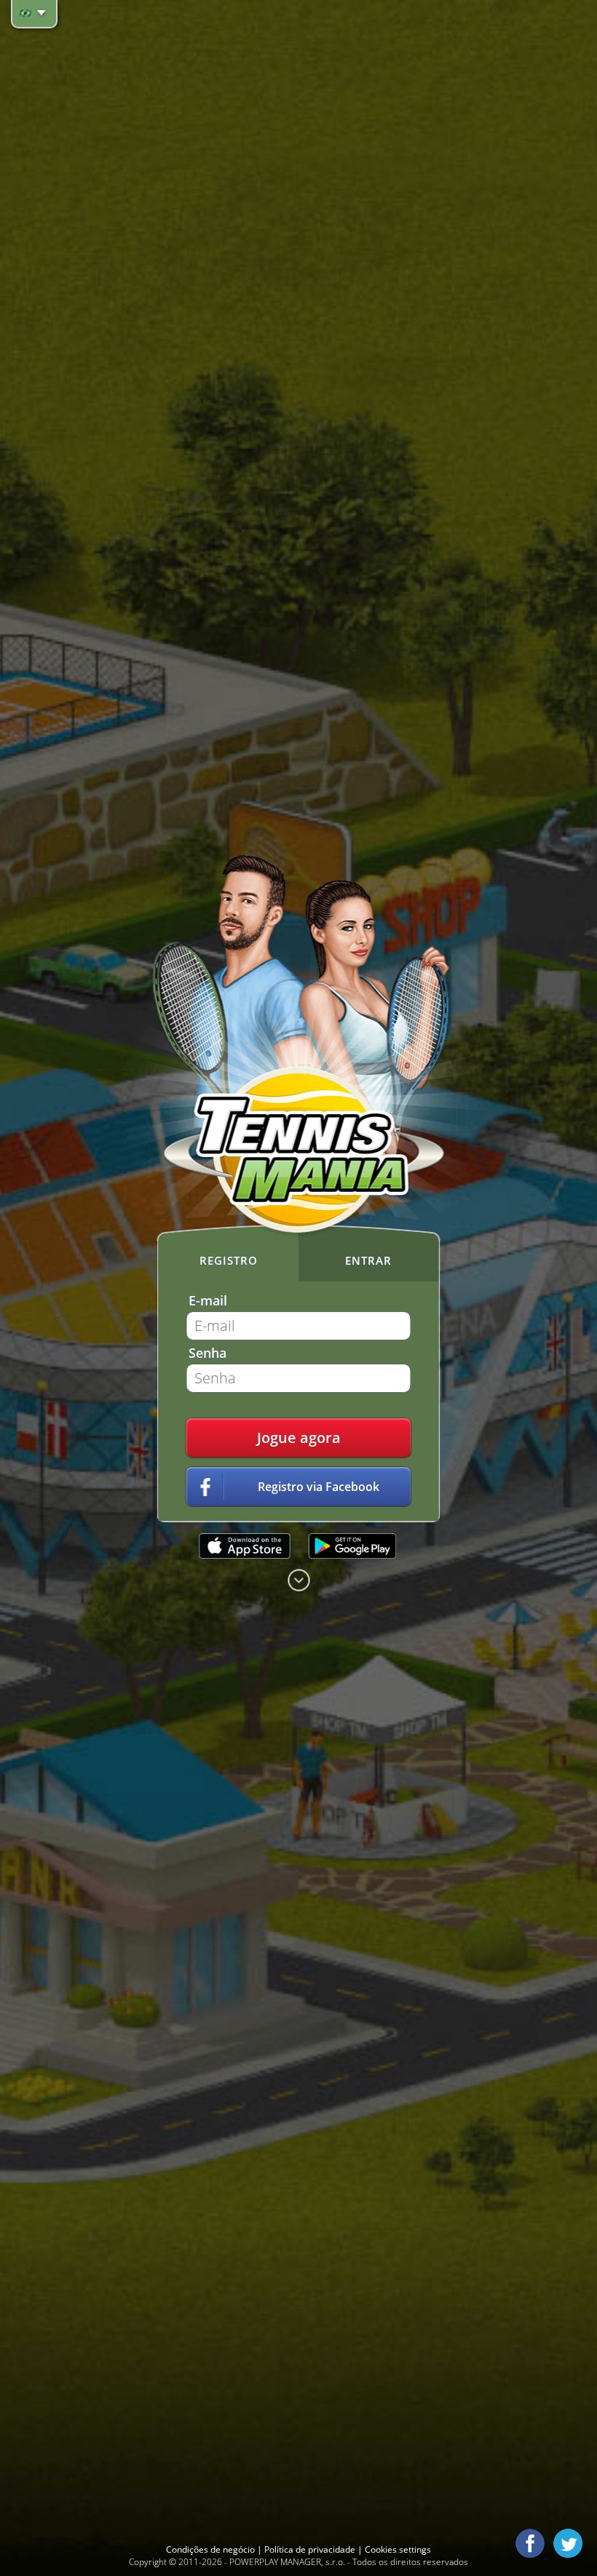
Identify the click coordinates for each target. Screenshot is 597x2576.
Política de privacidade (311, 2549)
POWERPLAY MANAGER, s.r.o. (287, 2562)
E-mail (208, 1300)
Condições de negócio (211, 2549)
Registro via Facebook (319, 1487)
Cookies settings (398, 2549)
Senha (207, 1353)
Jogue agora (299, 1438)
